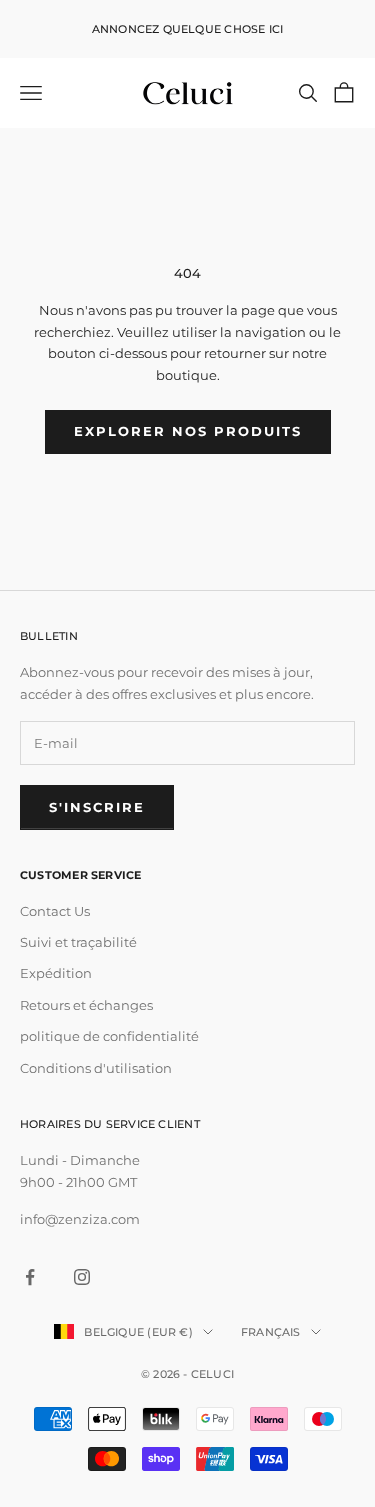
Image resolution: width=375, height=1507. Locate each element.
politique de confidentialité (109, 1036)
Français (271, 1332)
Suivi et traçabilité (78, 942)
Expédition (56, 973)
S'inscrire (97, 807)
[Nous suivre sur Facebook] (30, 1277)
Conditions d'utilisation (96, 1068)
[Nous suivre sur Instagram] (82, 1277)
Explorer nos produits (188, 431)
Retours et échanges (86, 1005)
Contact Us (55, 911)
